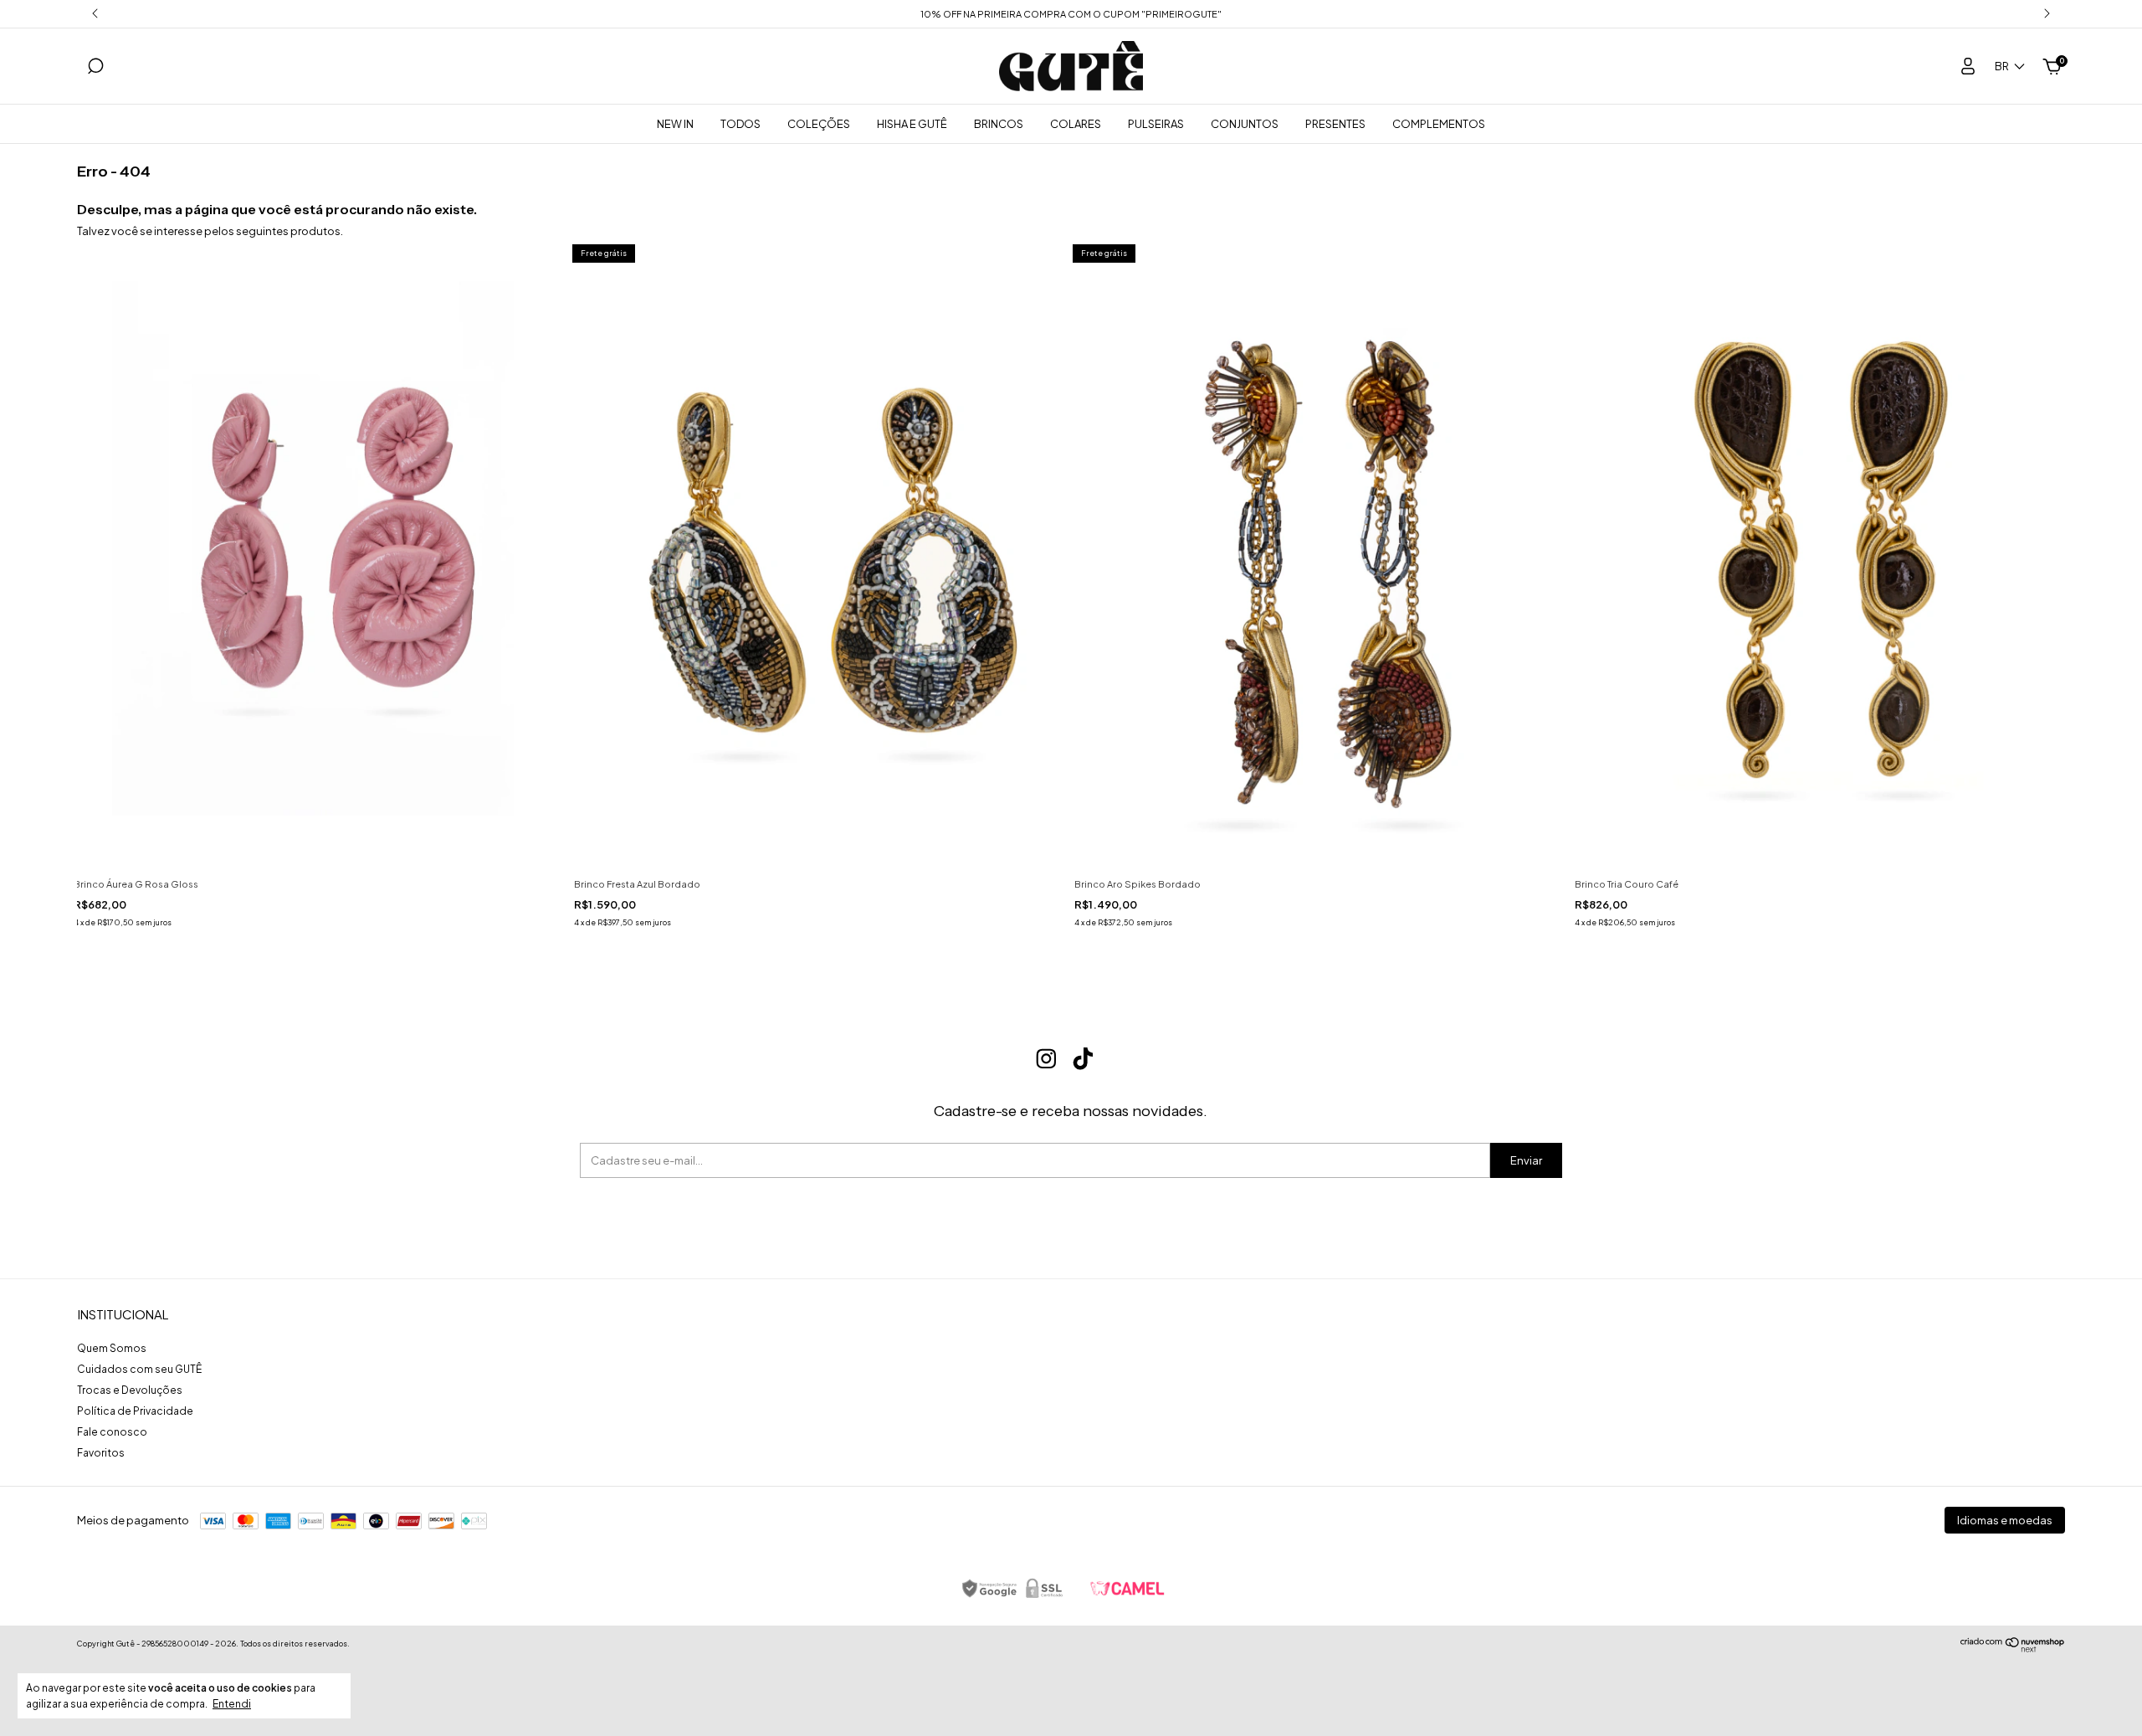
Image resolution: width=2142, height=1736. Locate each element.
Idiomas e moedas (2005, 1520)
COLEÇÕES (819, 124)
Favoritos (101, 1453)
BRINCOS (999, 124)
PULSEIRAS (1156, 124)
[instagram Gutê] (1046, 1059)
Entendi (232, 1704)
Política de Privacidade (135, 1411)
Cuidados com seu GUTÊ (139, 1369)
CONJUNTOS (1245, 124)
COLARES (1076, 124)
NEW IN (675, 124)
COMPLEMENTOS (1439, 124)
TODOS (740, 124)
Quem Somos (112, 1348)
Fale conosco (112, 1432)
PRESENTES (1335, 124)
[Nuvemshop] (2013, 1648)
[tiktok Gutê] (1083, 1059)
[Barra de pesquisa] (95, 69)
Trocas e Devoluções (130, 1390)
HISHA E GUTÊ (912, 124)
